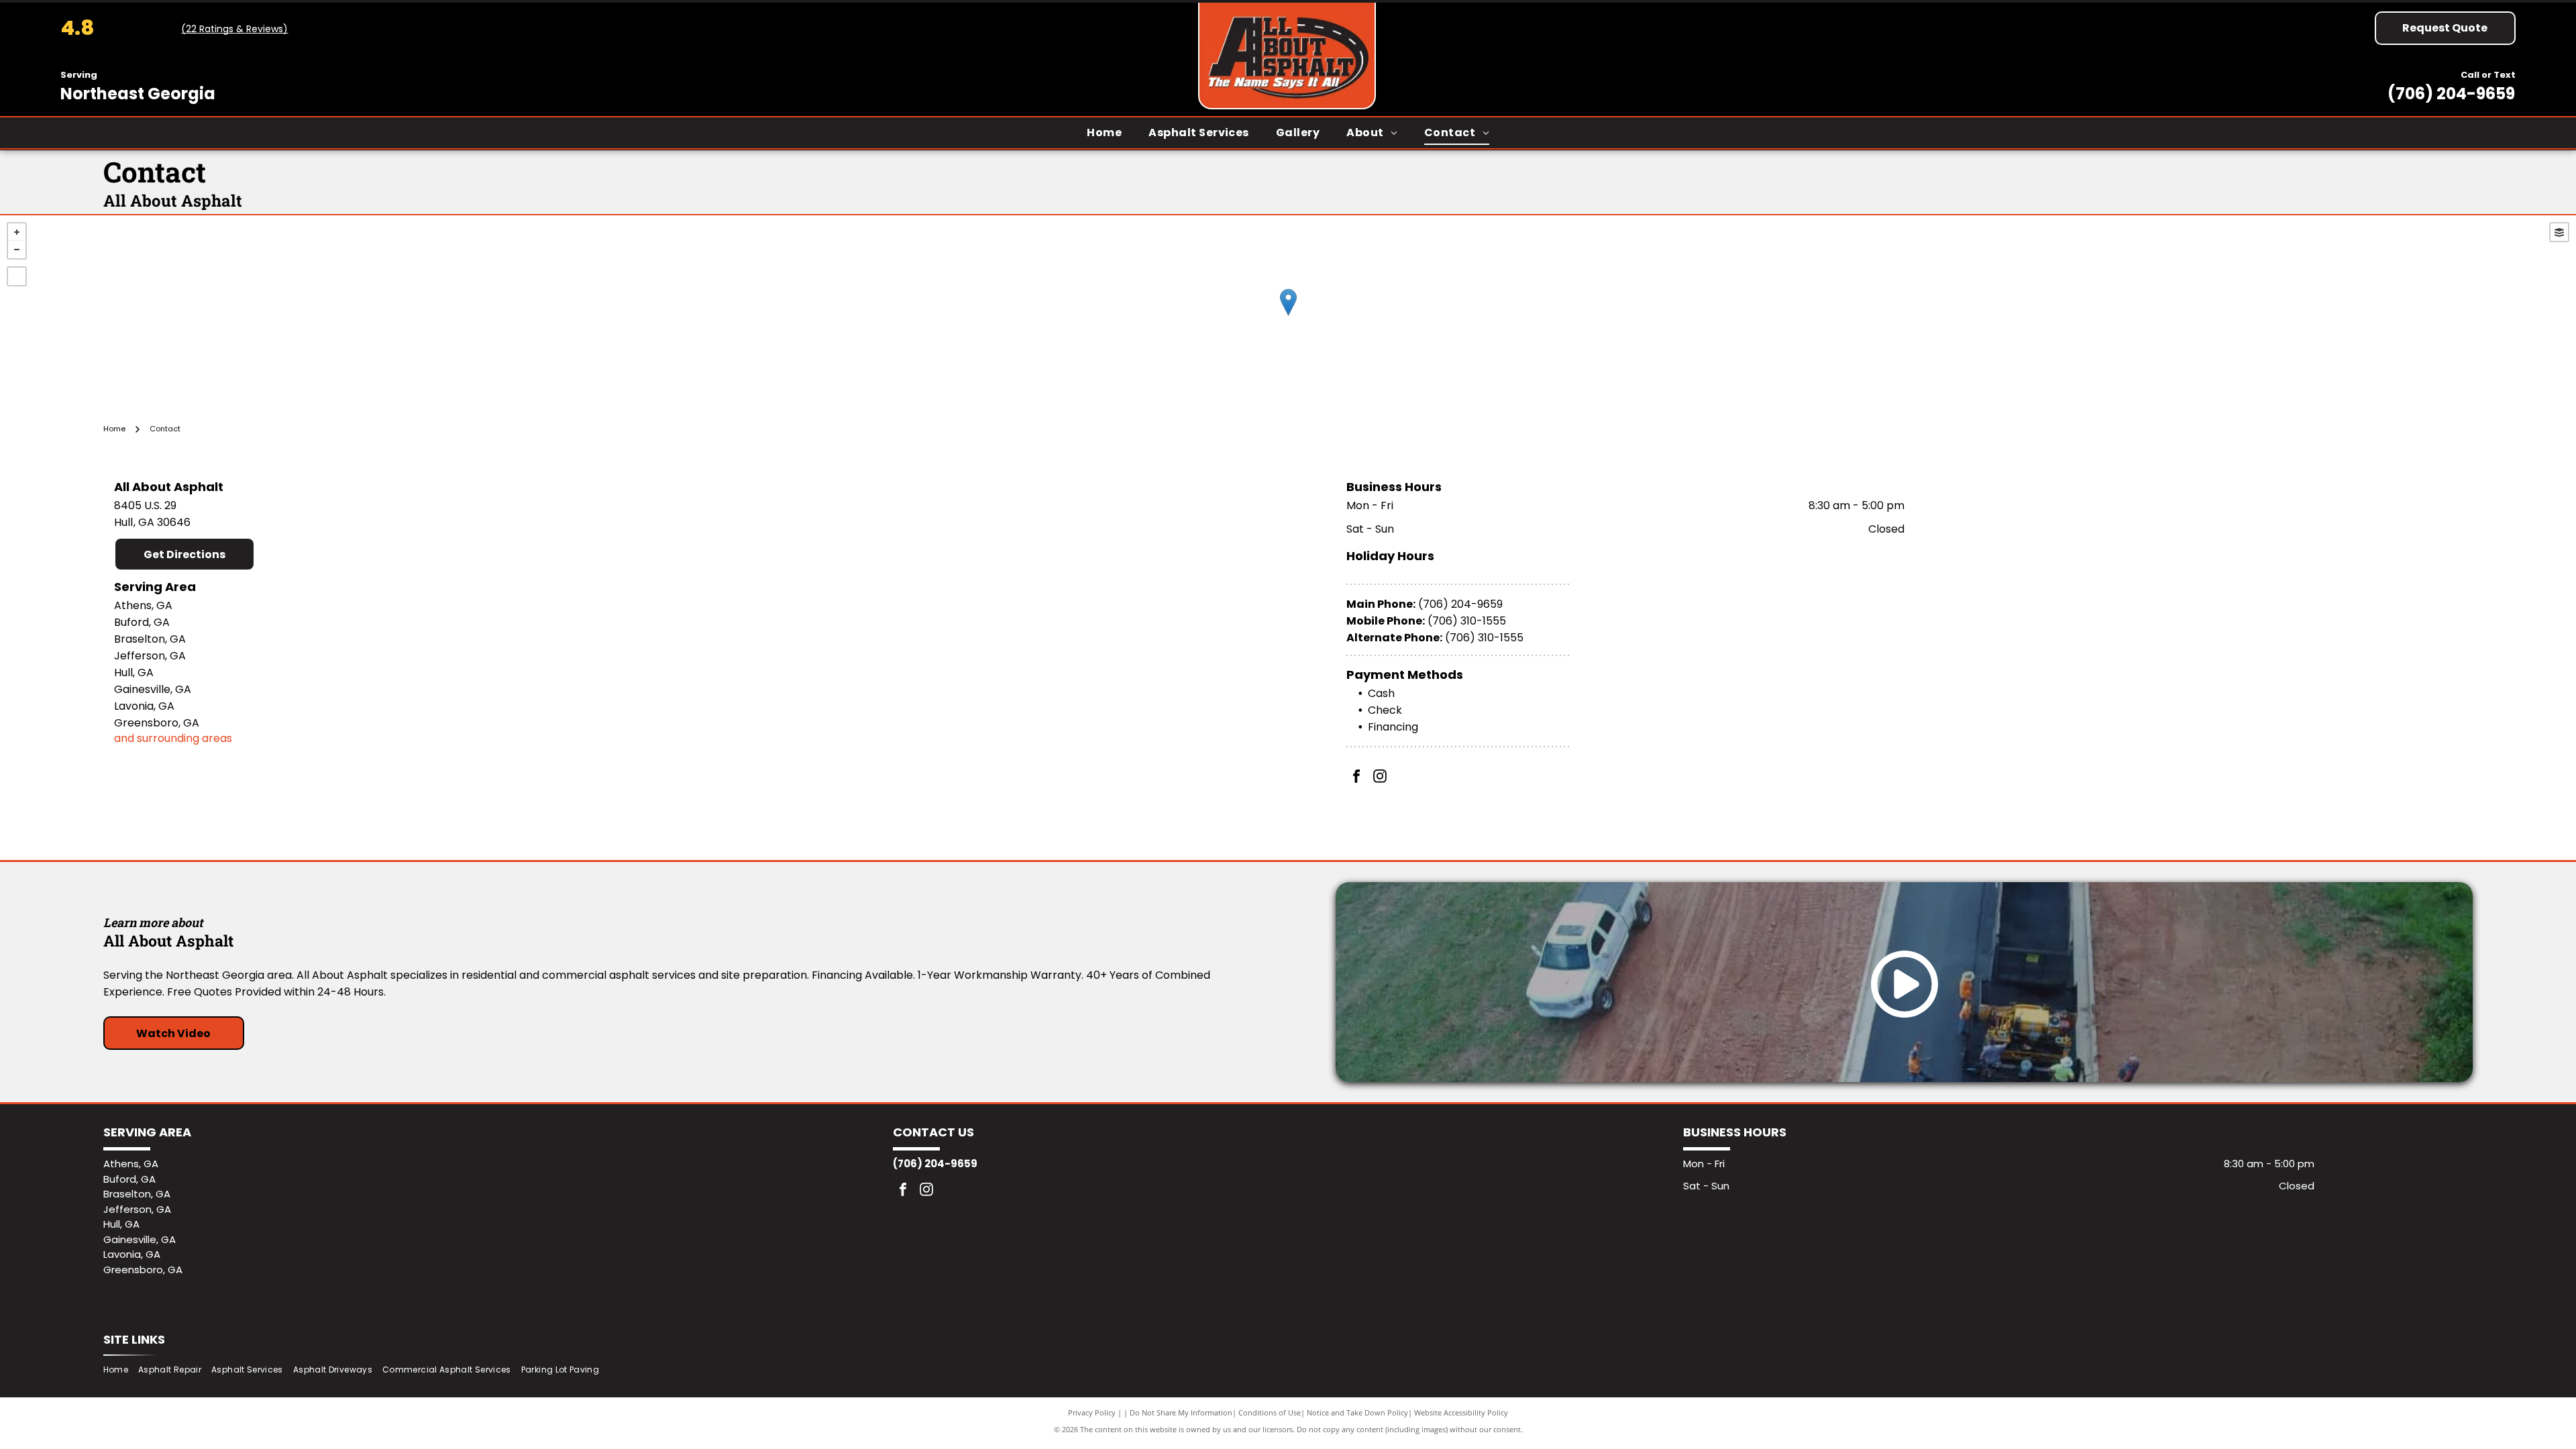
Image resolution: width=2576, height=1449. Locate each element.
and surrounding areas (173, 738)
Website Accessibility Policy (1461, 1412)
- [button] (17, 250)
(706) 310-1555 (1467, 621)
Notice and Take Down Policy (1357, 1412)
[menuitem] (1104, 132)
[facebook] (1356, 778)
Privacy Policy (1092, 1412)
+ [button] (17, 232)
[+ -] (1288, 316)
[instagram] (1380, 778)
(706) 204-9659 (2451, 94)
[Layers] (2559, 232)
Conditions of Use (1270, 1412)
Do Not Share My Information (1181, 1412)
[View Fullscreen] (17, 276)
